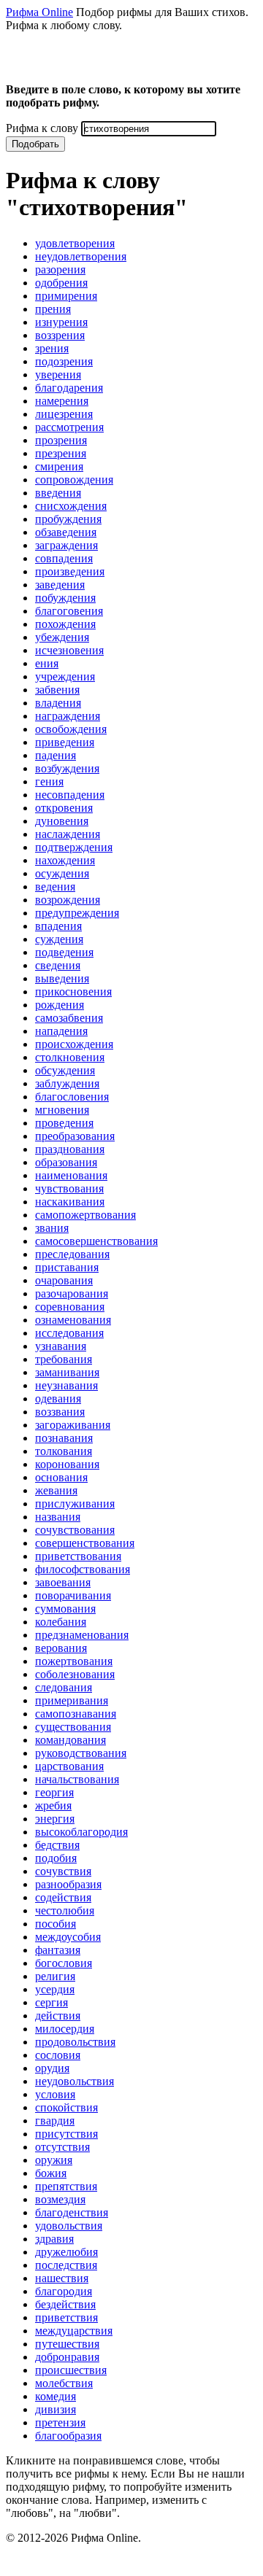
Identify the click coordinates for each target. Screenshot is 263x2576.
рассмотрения (69, 427)
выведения (62, 978)
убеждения (62, 637)
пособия (56, 1924)
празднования (70, 1149)
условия (55, 2094)
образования (66, 1162)
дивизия (56, 2409)
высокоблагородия (81, 1832)
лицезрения (64, 414)
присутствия (66, 2134)
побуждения (65, 598)
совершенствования (85, 1543)
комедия (56, 2396)
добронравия (67, 2357)
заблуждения (67, 1083)
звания (52, 1228)
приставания (67, 1267)
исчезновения (69, 650)
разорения (60, 269)
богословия (64, 1963)
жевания (56, 1490)
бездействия (65, 2304)
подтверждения (74, 847)
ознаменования (73, 1320)
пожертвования (74, 1661)
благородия (64, 2291)
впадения (58, 926)
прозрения (61, 440)
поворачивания (73, 1595)
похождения (65, 624)
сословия (58, 2055)
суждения (59, 939)
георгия (54, 1792)
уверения (58, 375)
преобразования (75, 1136)
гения (49, 781)
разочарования (72, 1293)
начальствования (77, 1779)
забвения (57, 690)
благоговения (69, 611)
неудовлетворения (81, 256)
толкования (64, 1451)
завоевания (63, 1582)
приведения (65, 742)
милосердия (65, 2029)
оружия (54, 2160)
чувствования (69, 1188)
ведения (55, 887)
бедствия (57, 1845)
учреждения (65, 676)
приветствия (66, 2317)
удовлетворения (75, 243)
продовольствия (75, 2042)
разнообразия (68, 1884)
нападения (61, 1031)
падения (56, 755)
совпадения (64, 558)
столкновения (70, 1057)
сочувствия (63, 1871)
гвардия (55, 2121)
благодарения (69, 388)
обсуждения (65, 1070)
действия (58, 2016)
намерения (62, 401)
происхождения (74, 1044)
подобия (56, 1858)
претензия (60, 2422)
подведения (64, 952)
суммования (65, 1609)
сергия (52, 2002)
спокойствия (66, 2107)
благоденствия (72, 2212)
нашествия (62, 2278)
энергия (55, 1819)
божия (51, 2173)
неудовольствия (75, 2081)
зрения (52, 348)
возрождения (68, 900)
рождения (60, 1005)
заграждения (66, 545)
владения (58, 703)
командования (70, 1740)
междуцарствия (74, 2331)
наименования (71, 1175)
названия (58, 1517)
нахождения (65, 860)
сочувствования (75, 1530)
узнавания (61, 1346)
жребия (53, 1805)
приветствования (78, 1556)
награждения (68, 716)
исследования (69, 1333)
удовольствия (69, 2226)
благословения (72, 1097)
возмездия (60, 2199)
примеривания (72, 1700)
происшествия (71, 2370)
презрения (61, 453)
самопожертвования (85, 1215)
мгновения (62, 1110)
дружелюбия (66, 2252)
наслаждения (68, 834)
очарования (64, 1280)
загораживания (73, 1425)
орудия (52, 2068)
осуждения (62, 873)
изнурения (61, 322)
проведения (64, 1123)
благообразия (68, 2436)
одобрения (61, 283)
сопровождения (74, 480)
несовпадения (70, 795)
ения (47, 663)
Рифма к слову (42, 128)
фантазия (58, 1950)
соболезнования (75, 1674)
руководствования (81, 1753)
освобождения (71, 729)
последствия (66, 2265)
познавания (64, 1438)
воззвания (60, 1412)
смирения (59, 466)
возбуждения (67, 768)
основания (61, 1477)
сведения (58, 965)
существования (73, 1727)
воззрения (60, 335)
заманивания (67, 1372)
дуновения (62, 821)
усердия (55, 1989)
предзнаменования (82, 1635)
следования (64, 1687)
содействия (63, 1897)
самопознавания (76, 1714)
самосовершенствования (96, 1241)
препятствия (66, 2186)
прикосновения (73, 992)
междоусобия (68, 1937)
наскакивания (70, 1202)
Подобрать (35, 144)
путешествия (67, 2344)
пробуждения (68, 519)
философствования (83, 1569)
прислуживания (75, 1504)
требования (64, 1359)
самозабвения (69, 1018)
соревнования (70, 1307)
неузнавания (66, 1385)
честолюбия (65, 1910)
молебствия (64, 2383)
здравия (54, 2239)
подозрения (64, 361)
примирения (66, 296)
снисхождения (71, 506)
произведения (70, 571)
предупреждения (77, 913)
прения (53, 309)
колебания (61, 1622)
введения (58, 493)
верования (61, 1648)
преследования (72, 1254)
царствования (69, 1766)
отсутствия (62, 2147)
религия (55, 1976)
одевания (58, 1398)
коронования (67, 1464)
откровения (64, 808)
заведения (60, 585)
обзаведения (66, 532)
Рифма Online (39, 12)
